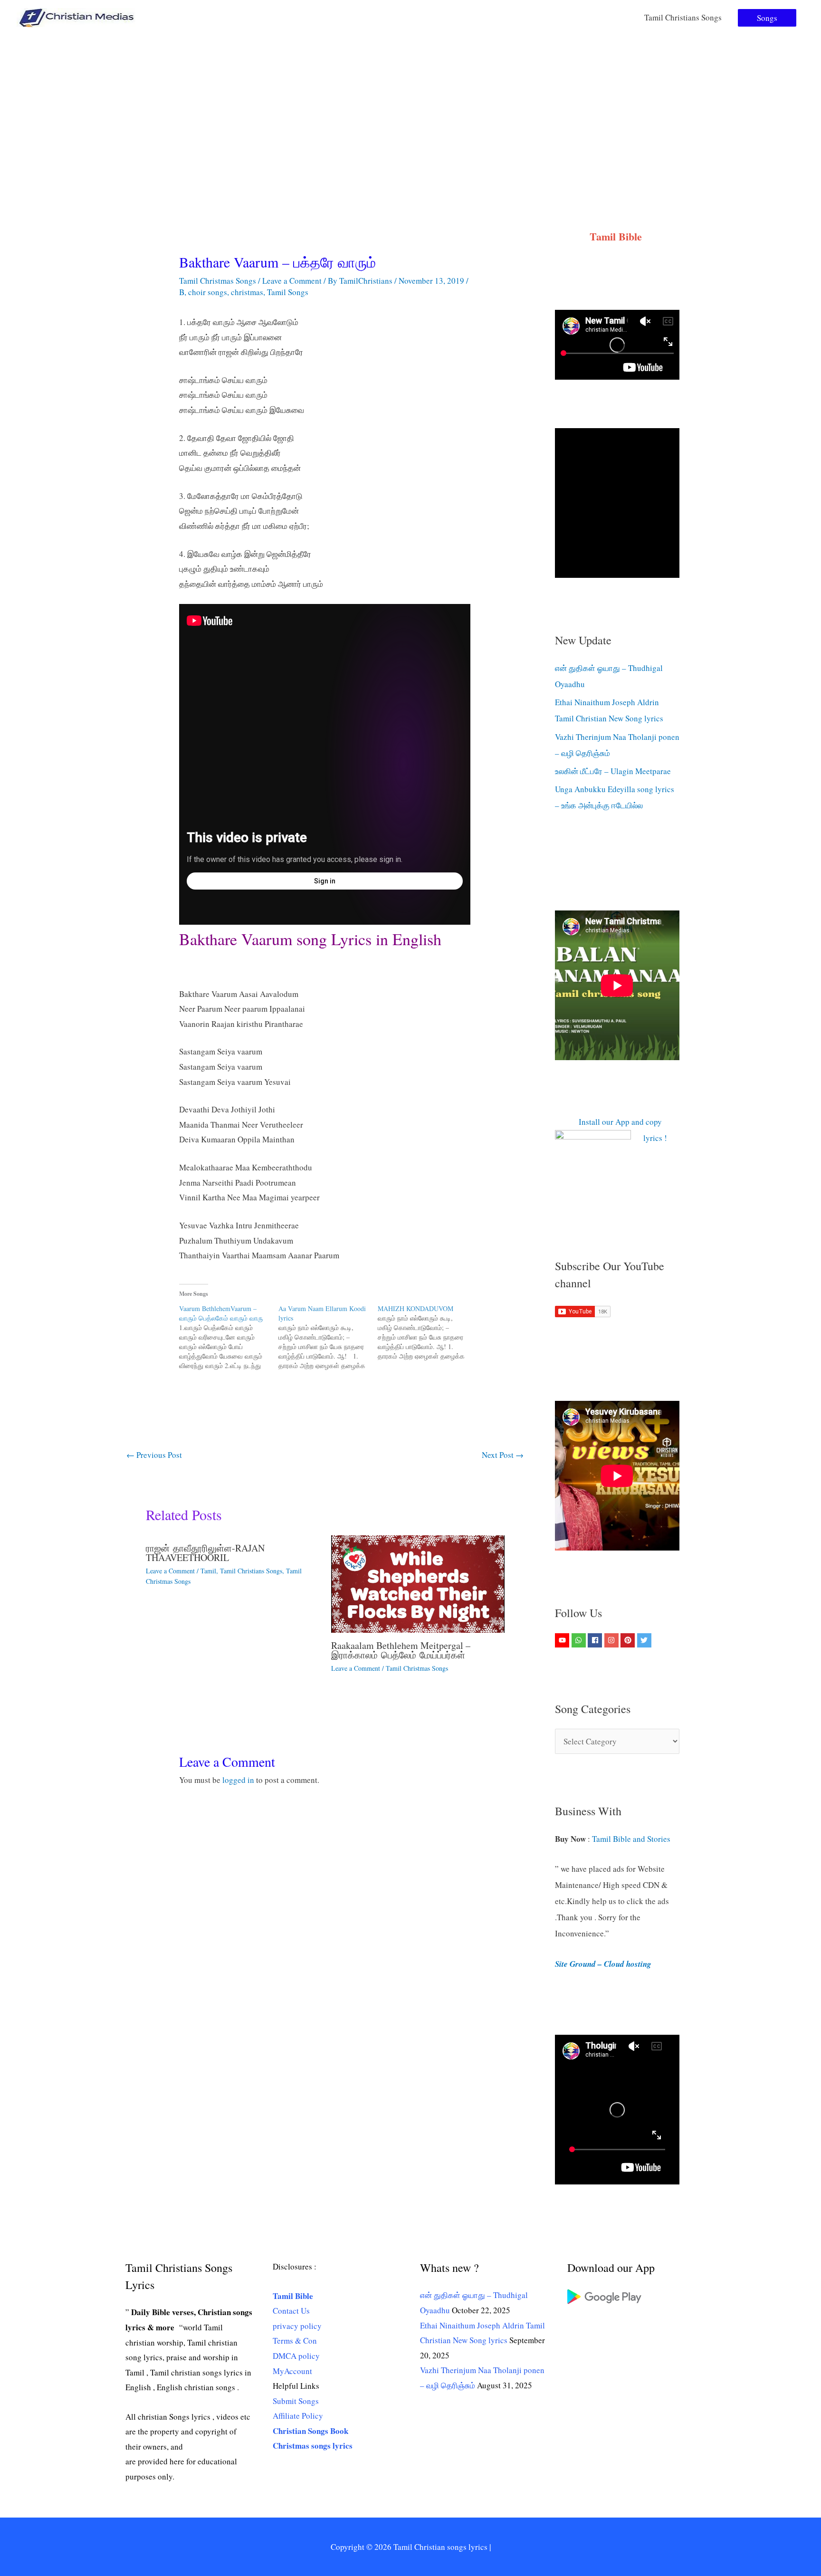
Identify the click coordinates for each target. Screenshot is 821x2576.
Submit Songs (296, 2401)
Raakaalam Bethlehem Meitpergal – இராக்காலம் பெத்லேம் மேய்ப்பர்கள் (401, 1650)
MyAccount (292, 2371)
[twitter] (645, 1640)
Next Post (503, 1455)
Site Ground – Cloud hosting (603, 1964)
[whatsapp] (580, 1640)
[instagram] (613, 1640)
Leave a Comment (292, 281)
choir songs (208, 292)
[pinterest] (629, 1640)
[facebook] (596, 1640)
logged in (238, 1780)
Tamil (208, 1571)
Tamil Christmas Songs (218, 281)
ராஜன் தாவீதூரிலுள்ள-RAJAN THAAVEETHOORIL (205, 1553)
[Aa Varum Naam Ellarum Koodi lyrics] (328, 1337)
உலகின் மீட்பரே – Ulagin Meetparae (613, 771)
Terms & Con (295, 2341)
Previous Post (154, 1455)
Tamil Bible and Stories (633, 1839)
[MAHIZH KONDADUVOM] (427, 1332)
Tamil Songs (288, 292)
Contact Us (291, 2311)
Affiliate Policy (298, 2416)
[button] (767, 18)
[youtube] (563, 1640)
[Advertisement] (410, 106)
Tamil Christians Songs (683, 17)
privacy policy (297, 2326)
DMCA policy (296, 2356)
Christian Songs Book (310, 2431)
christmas (247, 292)
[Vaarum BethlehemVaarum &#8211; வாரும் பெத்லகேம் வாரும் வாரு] (229, 1337)
